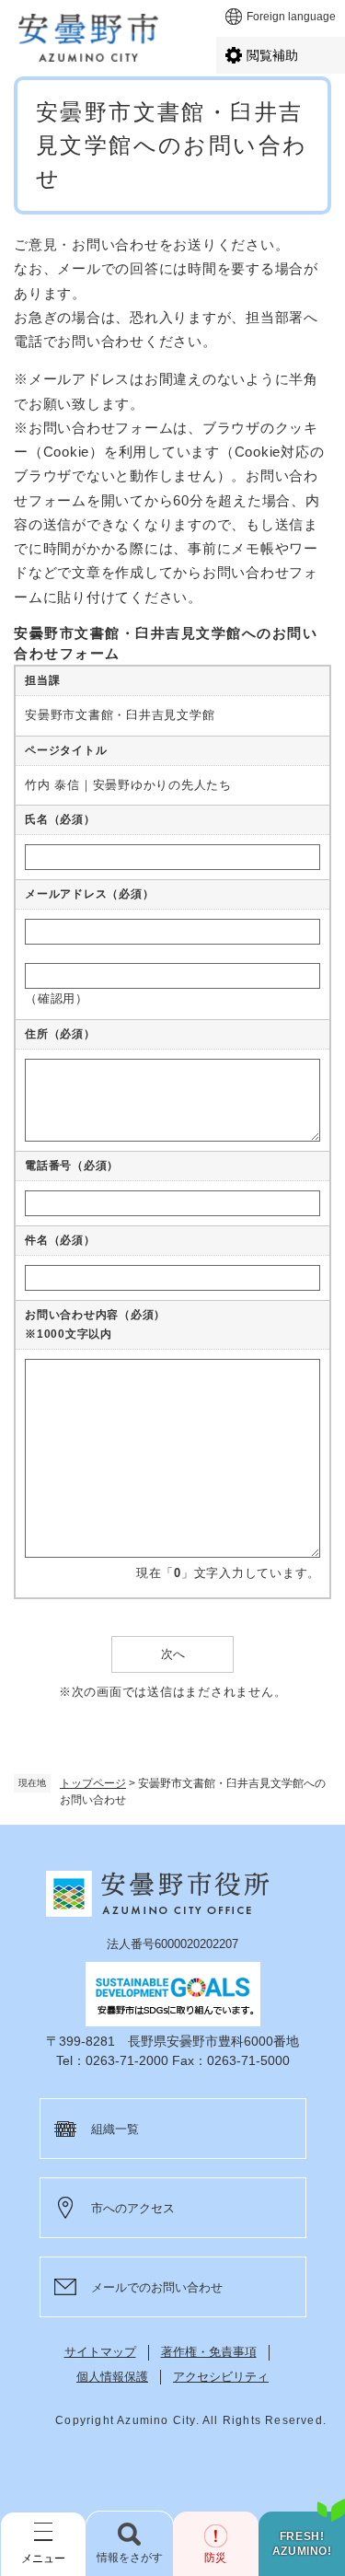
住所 (60, 1034)
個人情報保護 (112, 2377)
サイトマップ (100, 2352)
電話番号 (72, 1166)
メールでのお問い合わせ (157, 2287)
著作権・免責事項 (209, 2352)
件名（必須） (60, 1240)
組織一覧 (115, 2129)
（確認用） (57, 998)
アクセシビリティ (221, 2377)
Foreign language (291, 17)
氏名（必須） (60, 819)
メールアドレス (89, 894)
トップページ (93, 1783)
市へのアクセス (133, 2208)
